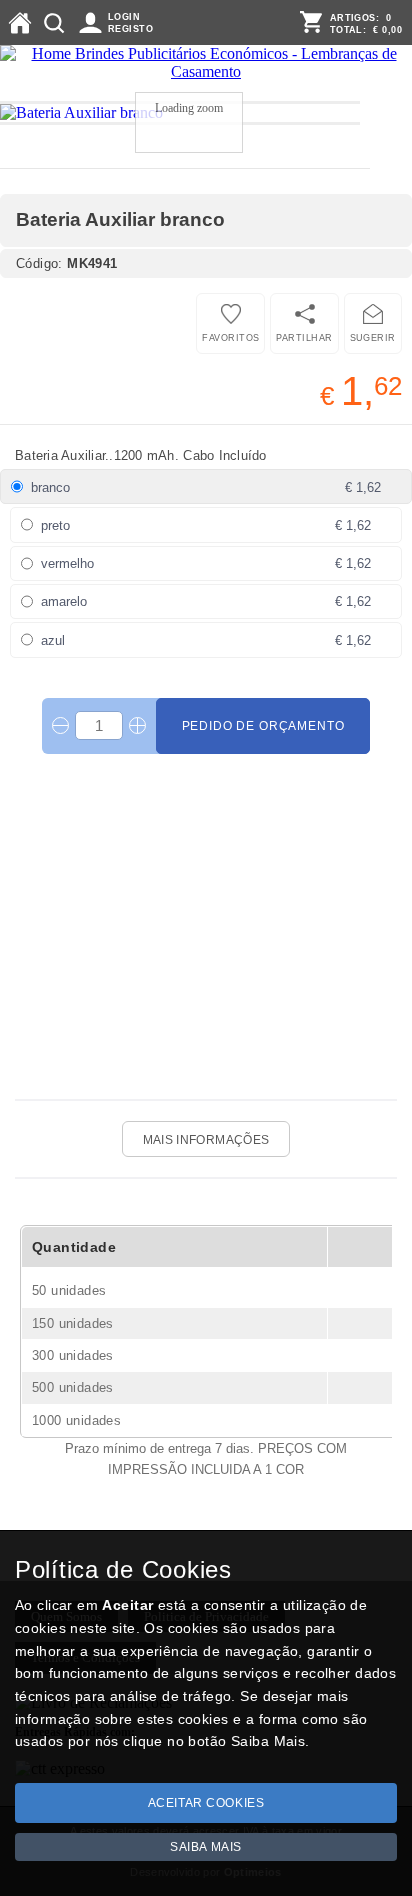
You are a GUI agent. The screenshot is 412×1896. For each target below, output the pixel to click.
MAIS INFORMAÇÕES (206, 1140)
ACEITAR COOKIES (206, 1803)
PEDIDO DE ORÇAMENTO (263, 726)
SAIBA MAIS (206, 1847)
